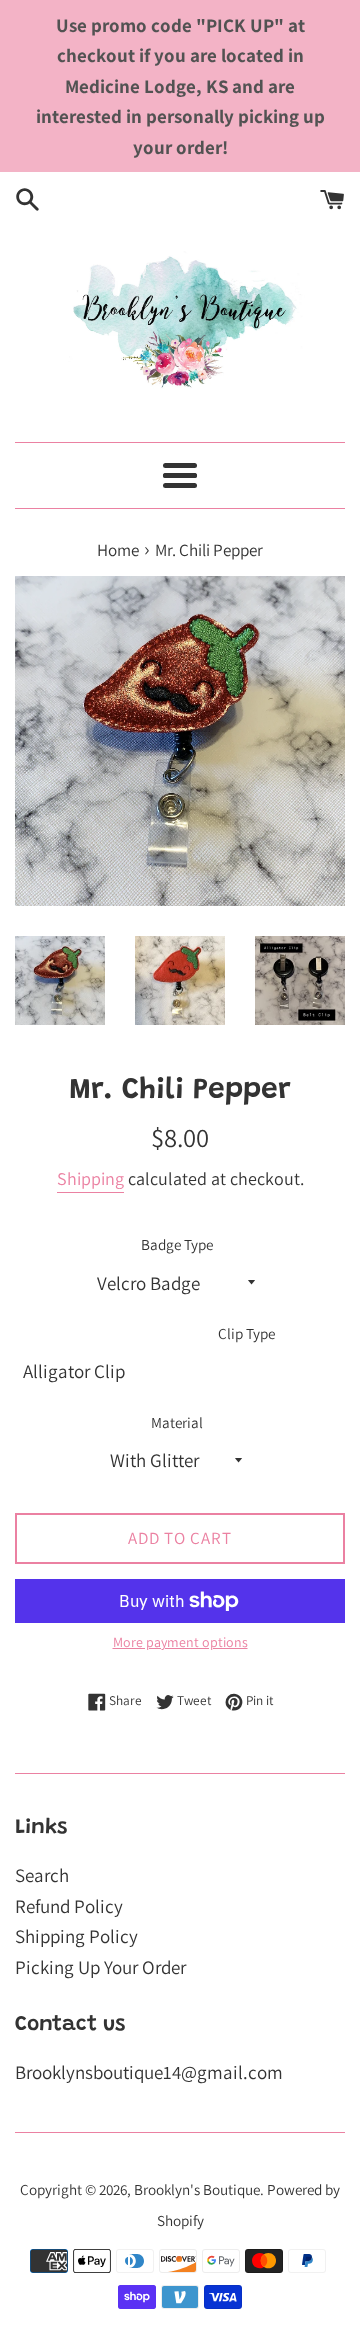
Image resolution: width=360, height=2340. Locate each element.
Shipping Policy (76, 1936)
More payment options (180, 1642)
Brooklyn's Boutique (197, 2189)
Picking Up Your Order (100, 1967)
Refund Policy (69, 1906)
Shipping (90, 1178)
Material (177, 1422)
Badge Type (177, 1244)
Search (42, 1875)
